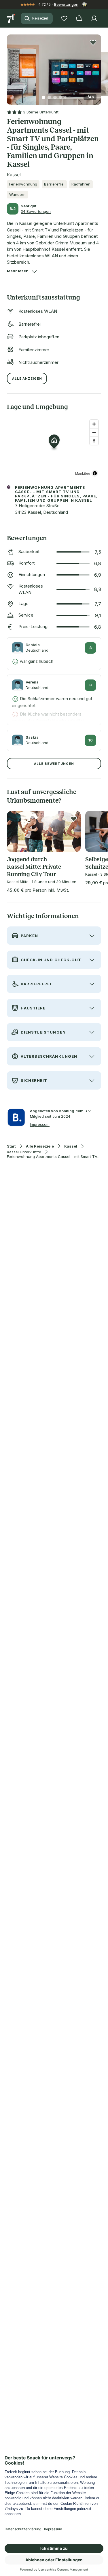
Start (11, 1146)
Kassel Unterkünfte (24, 1152)
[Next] (99, 66)
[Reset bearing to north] (94, 441)
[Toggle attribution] (95, 473)
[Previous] (9, 66)
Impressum (40, 1124)
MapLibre (83, 473)
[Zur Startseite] (12, 18)
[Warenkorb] (79, 18)
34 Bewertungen (36, 211)
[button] (54, 66)
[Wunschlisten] (64, 18)
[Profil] (94, 18)
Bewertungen (66, 4)
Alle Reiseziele (40, 1146)
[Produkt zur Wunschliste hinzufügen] (93, 43)
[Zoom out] (94, 432)
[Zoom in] (94, 424)
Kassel (71, 1146)
